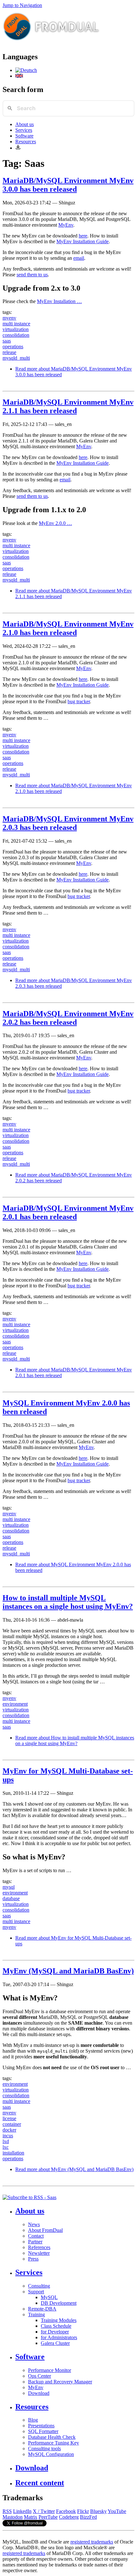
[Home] (51, 43)
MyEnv (66, 225)
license (9, 2118)
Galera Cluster (55, 2343)
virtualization (16, 329)
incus (8, 2136)
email (79, 258)
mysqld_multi (16, 358)
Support (36, 2292)
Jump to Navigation (22, 5)
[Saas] (26, 70)
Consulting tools (44, 2449)
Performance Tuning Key (54, 2443)
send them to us (32, 275)
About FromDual (45, 2230)
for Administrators (59, 2337)
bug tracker (79, 701)
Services (24, 130)
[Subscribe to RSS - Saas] (29, 2197)
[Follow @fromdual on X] (25, 2525)
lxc (6, 2147)
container (12, 2124)
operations (13, 347)
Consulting (39, 2286)
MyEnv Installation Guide (83, 241)
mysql (9, 1887)
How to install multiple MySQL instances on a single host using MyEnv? (68, 1602)
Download (39, 2393)
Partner (35, 2242)
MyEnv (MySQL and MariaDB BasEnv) (68, 1971)
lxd (6, 2141)
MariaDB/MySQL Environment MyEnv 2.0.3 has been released (68, 823)
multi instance (16, 324)
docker (9, 2130)
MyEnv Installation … (59, 301)
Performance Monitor (50, 2370)
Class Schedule (56, 2326)
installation (13, 2153)
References (39, 2247)
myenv (9, 318)
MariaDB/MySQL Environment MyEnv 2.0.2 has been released (68, 1018)
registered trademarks (92, 2542)
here (83, 236)
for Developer (55, 2332)
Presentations (41, 2426)
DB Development (59, 2303)
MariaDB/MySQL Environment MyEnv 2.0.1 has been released (68, 1212)
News (34, 2224)
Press (33, 2259)
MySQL (49, 2297)
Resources (26, 142)
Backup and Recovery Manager (60, 2382)
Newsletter (39, 2253)
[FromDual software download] (18, 148)
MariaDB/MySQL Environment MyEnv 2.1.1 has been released (68, 406)
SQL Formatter (43, 2431)
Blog (33, 2420)
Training (36, 2314)
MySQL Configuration (51, 2454)
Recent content (40, 2483)
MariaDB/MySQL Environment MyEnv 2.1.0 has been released (68, 628)
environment (15, 1704)
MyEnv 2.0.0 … (55, 523)
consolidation (16, 335)
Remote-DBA (42, 2309)
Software (24, 136)
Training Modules (59, 2320)
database (11, 1898)
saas (7, 341)
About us (25, 124)
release (9, 352)
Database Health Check (52, 2437)
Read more (75, 1741)
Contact (36, 2236)
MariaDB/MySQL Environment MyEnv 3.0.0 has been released (68, 185)
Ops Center (40, 2376)
